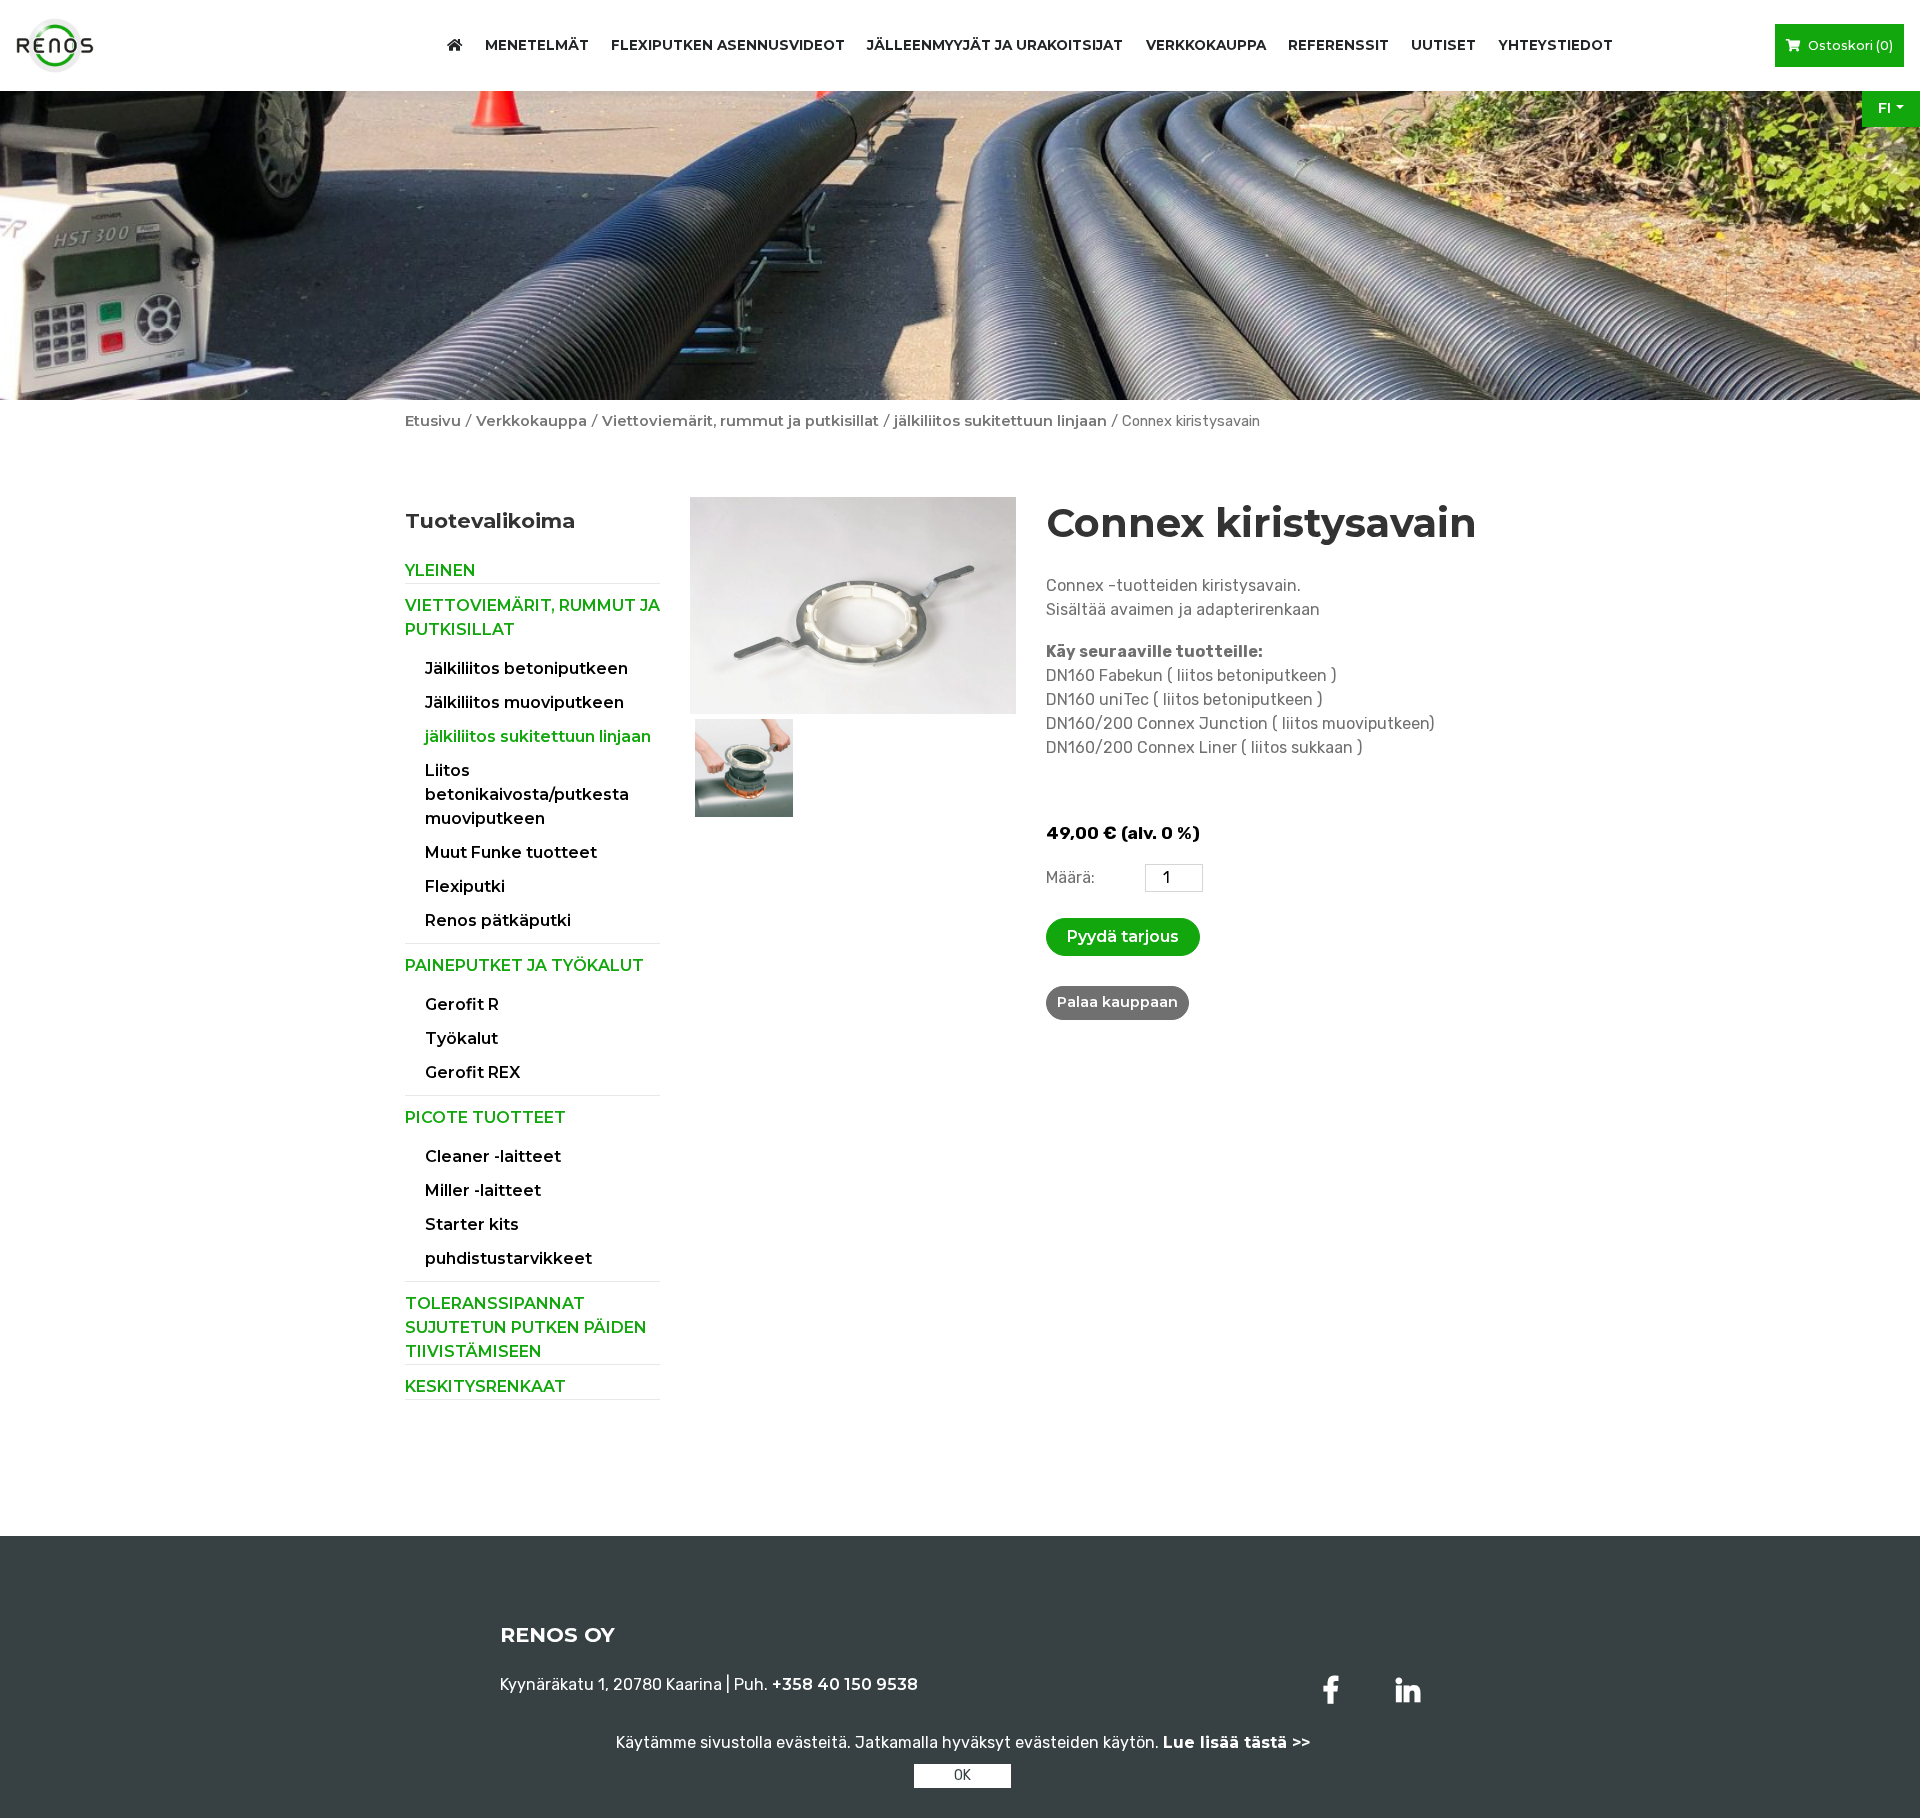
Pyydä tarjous (1123, 936)
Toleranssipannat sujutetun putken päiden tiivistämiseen (526, 1327)
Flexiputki (465, 886)
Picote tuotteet (485, 1117)
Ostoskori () (1849, 45)
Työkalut (461, 1038)
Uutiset (1443, 45)
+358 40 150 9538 (845, 1684)
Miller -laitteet (483, 1190)
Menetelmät (537, 45)
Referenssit (1338, 45)
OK (962, 1775)
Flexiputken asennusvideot (728, 45)
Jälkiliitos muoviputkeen (524, 702)
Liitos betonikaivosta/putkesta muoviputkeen (527, 794)
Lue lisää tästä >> (1236, 1742)
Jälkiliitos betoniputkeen (526, 668)
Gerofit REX (472, 1072)
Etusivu (433, 421)
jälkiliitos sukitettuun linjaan (1000, 421)
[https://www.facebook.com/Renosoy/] (1335, 1690)
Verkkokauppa (1206, 45)
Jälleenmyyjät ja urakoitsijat (995, 45)
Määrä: (1070, 877)
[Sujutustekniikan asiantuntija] (55, 45)
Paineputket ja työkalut (524, 965)
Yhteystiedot (1556, 45)
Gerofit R (462, 1004)
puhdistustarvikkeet (508, 1258)
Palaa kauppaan (1117, 1002)
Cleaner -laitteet (493, 1156)
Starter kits (472, 1224)
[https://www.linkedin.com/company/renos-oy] (1408, 1690)
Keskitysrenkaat (485, 1386)
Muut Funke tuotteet (511, 852)
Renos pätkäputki (498, 920)
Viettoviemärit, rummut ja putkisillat (740, 421)
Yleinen (440, 570)
